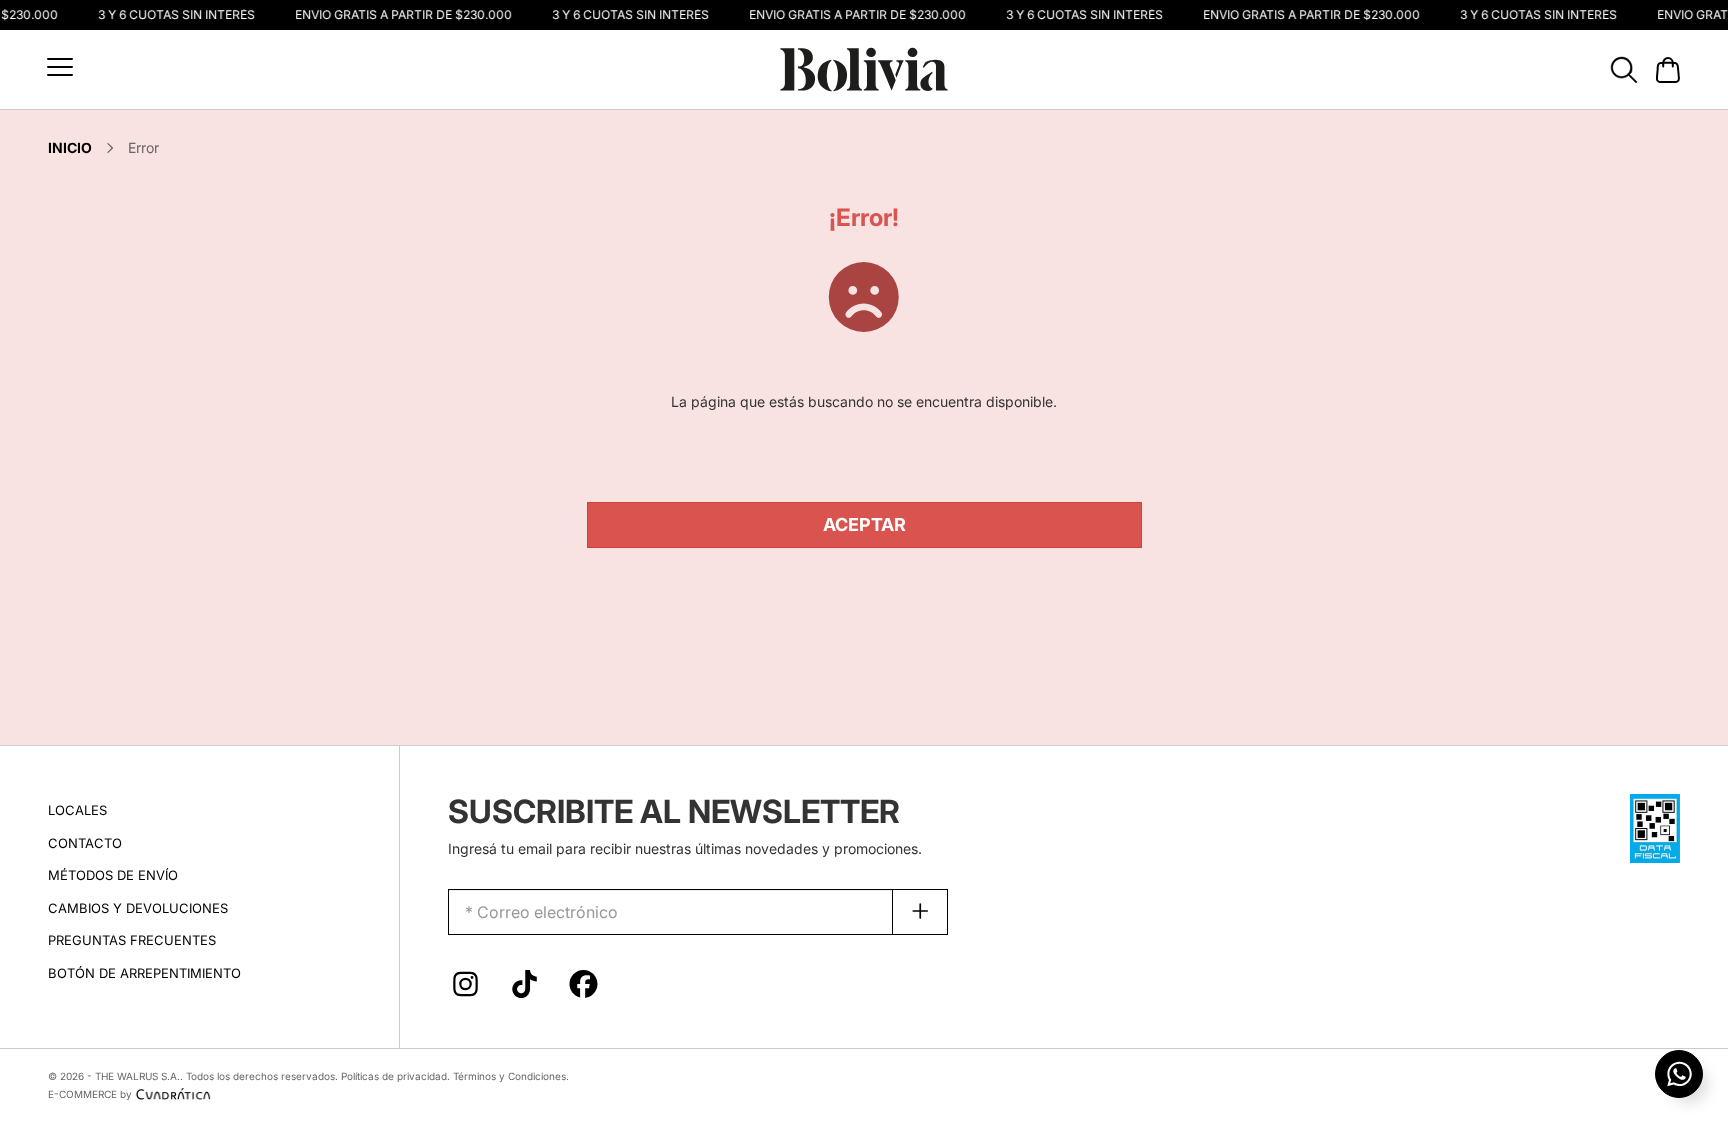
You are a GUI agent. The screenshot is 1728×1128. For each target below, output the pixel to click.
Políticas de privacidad (394, 1076)
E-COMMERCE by (90, 1094)
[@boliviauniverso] (465, 989)
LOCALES (77, 810)
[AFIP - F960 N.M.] (1655, 826)
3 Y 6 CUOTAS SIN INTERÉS (170, 15)
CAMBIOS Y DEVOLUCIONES (138, 908)
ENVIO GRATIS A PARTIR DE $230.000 (397, 15)
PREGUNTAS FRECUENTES (132, 940)
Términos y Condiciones (509, 1076)
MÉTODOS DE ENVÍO (113, 875)
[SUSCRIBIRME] (920, 912)
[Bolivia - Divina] (864, 67)
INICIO (70, 147)
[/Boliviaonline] (583, 989)
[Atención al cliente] (1679, 1074)
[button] (60, 67)
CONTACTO (85, 843)
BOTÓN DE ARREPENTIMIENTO (144, 973)
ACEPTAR (864, 524)
